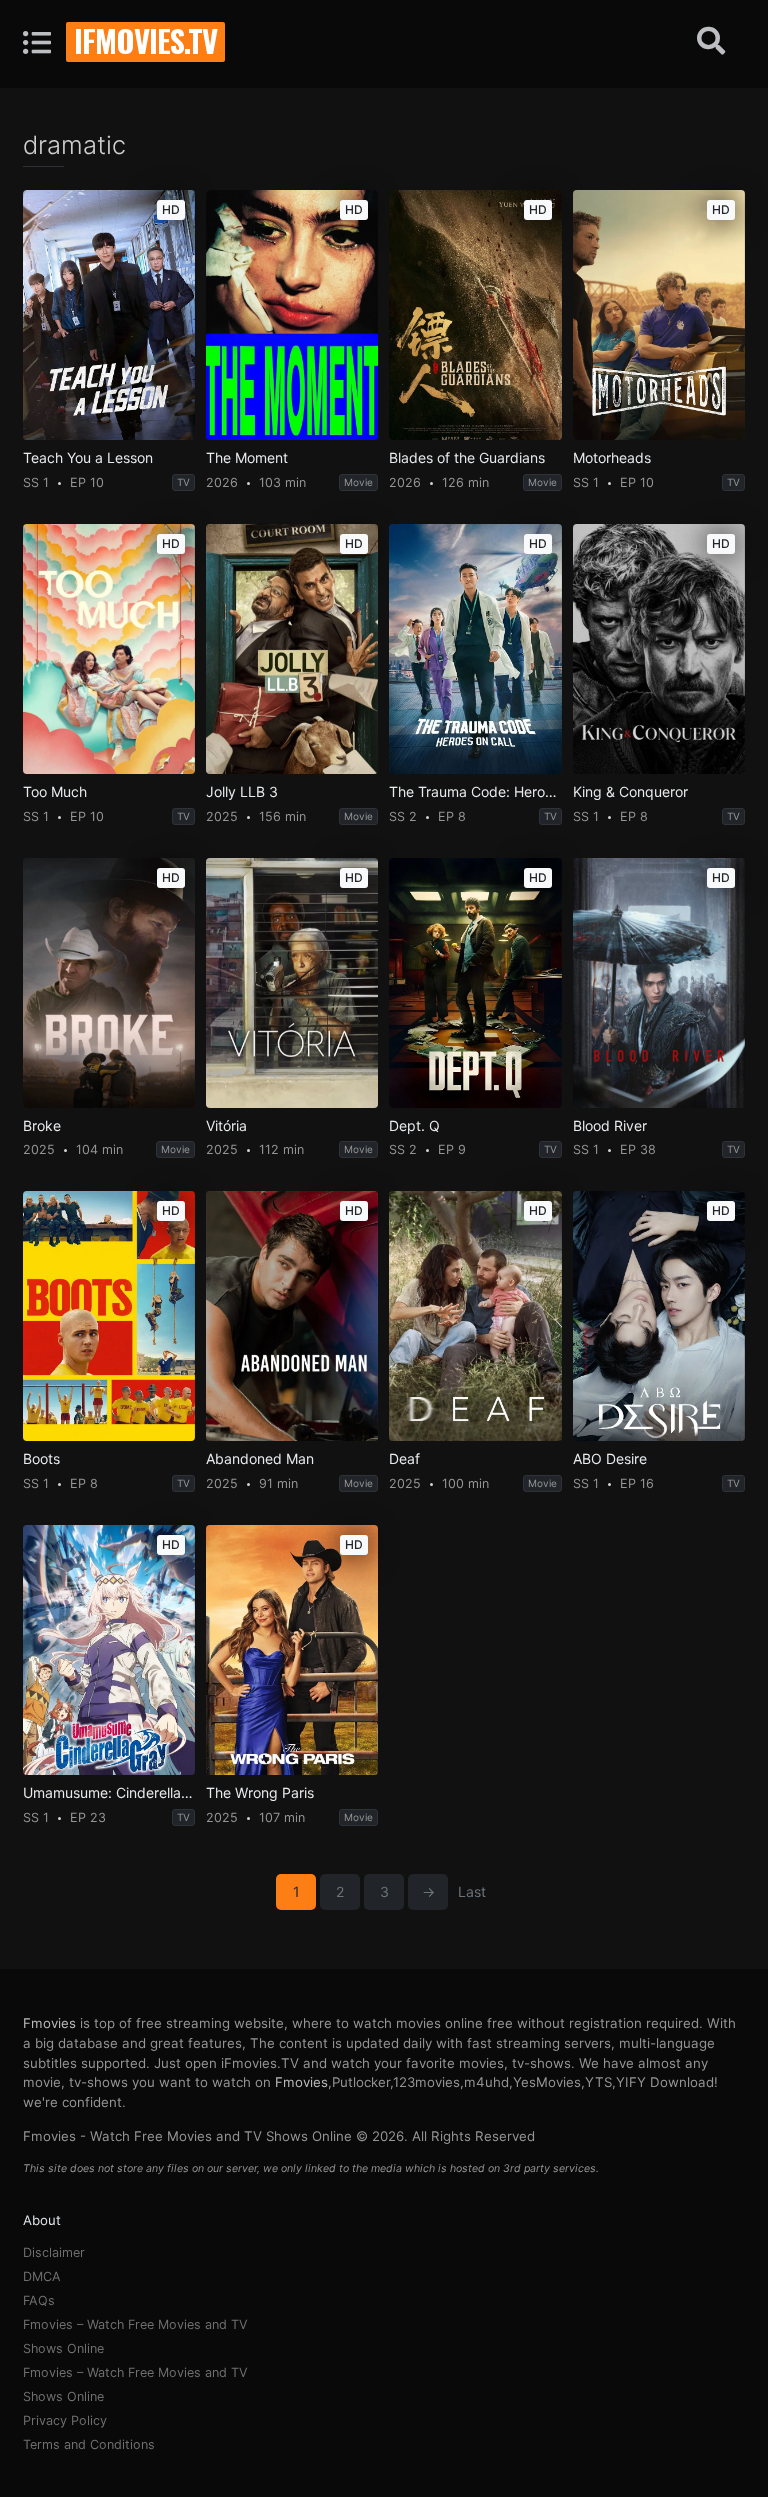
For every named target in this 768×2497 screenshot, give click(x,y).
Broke (42, 1126)
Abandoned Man (260, 1459)
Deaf (404, 1459)
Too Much (55, 792)
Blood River (610, 1126)
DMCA (42, 2276)
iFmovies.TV (145, 40)
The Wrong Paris (260, 1793)
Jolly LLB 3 (242, 792)
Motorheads (612, 458)
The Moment (247, 458)
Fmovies (49, 2023)
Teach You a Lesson (88, 458)
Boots (41, 1459)
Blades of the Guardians (467, 458)
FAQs (39, 2300)
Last (472, 1891)
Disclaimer (54, 2252)
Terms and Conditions (89, 2444)
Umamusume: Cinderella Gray (109, 1793)
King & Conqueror (630, 792)
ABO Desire (610, 1459)
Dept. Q (414, 1126)
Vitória (226, 1126)
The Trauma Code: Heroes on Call (475, 792)
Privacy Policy (65, 2420)
